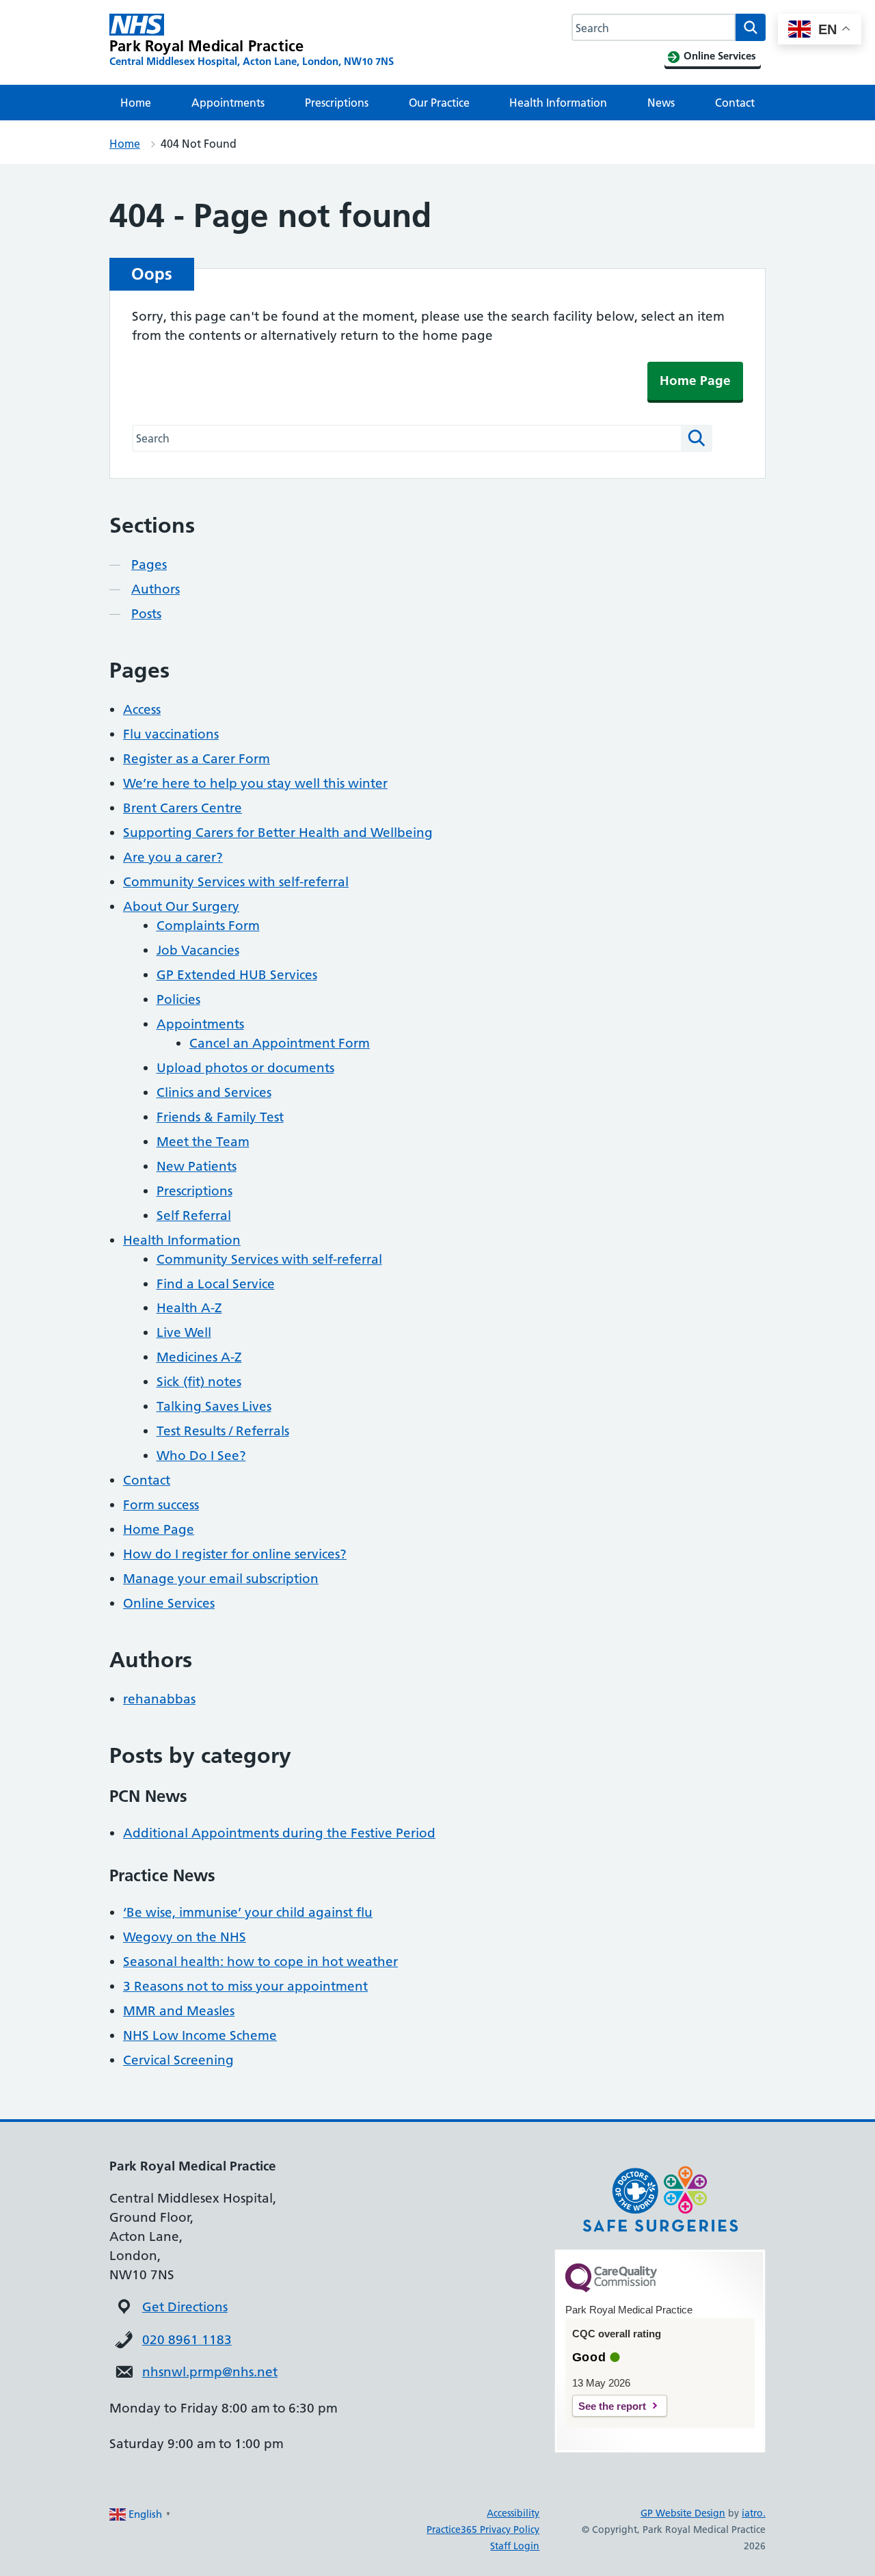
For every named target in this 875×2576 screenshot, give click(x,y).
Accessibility (513, 2513)
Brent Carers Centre (183, 808)
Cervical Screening (178, 2060)
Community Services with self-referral (236, 882)
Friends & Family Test (220, 1117)
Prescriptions (337, 103)
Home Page (695, 381)
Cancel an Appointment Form (280, 1043)
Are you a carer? (173, 857)
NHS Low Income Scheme (200, 2035)
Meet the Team (203, 1142)
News (661, 103)
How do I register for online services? (235, 1554)
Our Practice (439, 103)
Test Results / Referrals (223, 1431)
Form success (161, 1505)
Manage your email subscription (221, 1579)
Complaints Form (208, 926)
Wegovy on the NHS (185, 1937)
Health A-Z (189, 1308)
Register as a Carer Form (197, 759)
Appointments (228, 103)
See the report (612, 2406)
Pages (149, 565)
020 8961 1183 (187, 2340)
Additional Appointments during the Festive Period (279, 1833)
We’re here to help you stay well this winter (255, 783)
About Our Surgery (181, 906)
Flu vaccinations (171, 734)
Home (136, 103)
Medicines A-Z (199, 1357)
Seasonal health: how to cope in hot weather (260, 1962)
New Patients (197, 1166)
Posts (146, 614)
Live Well (184, 1332)
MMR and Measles (179, 2011)
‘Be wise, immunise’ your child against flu (248, 1912)
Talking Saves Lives (214, 1406)
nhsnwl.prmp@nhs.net (210, 2372)
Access (142, 709)
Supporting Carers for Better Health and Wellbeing (278, 833)
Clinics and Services (214, 1092)
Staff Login (515, 2546)
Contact (735, 103)
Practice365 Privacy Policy (483, 2529)
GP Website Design (683, 2513)
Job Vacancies (198, 950)
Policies (178, 999)
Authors (156, 589)
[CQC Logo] (611, 2289)
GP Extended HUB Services (237, 975)
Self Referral (194, 1216)
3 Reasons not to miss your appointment (245, 1986)
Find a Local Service (216, 1284)
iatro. (754, 2513)
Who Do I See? (201, 1456)
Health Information (558, 103)
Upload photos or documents (245, 1068)
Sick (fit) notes (199, 1382)
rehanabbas (159, 1699)
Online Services (169, 1603)
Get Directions (185, 2307)
